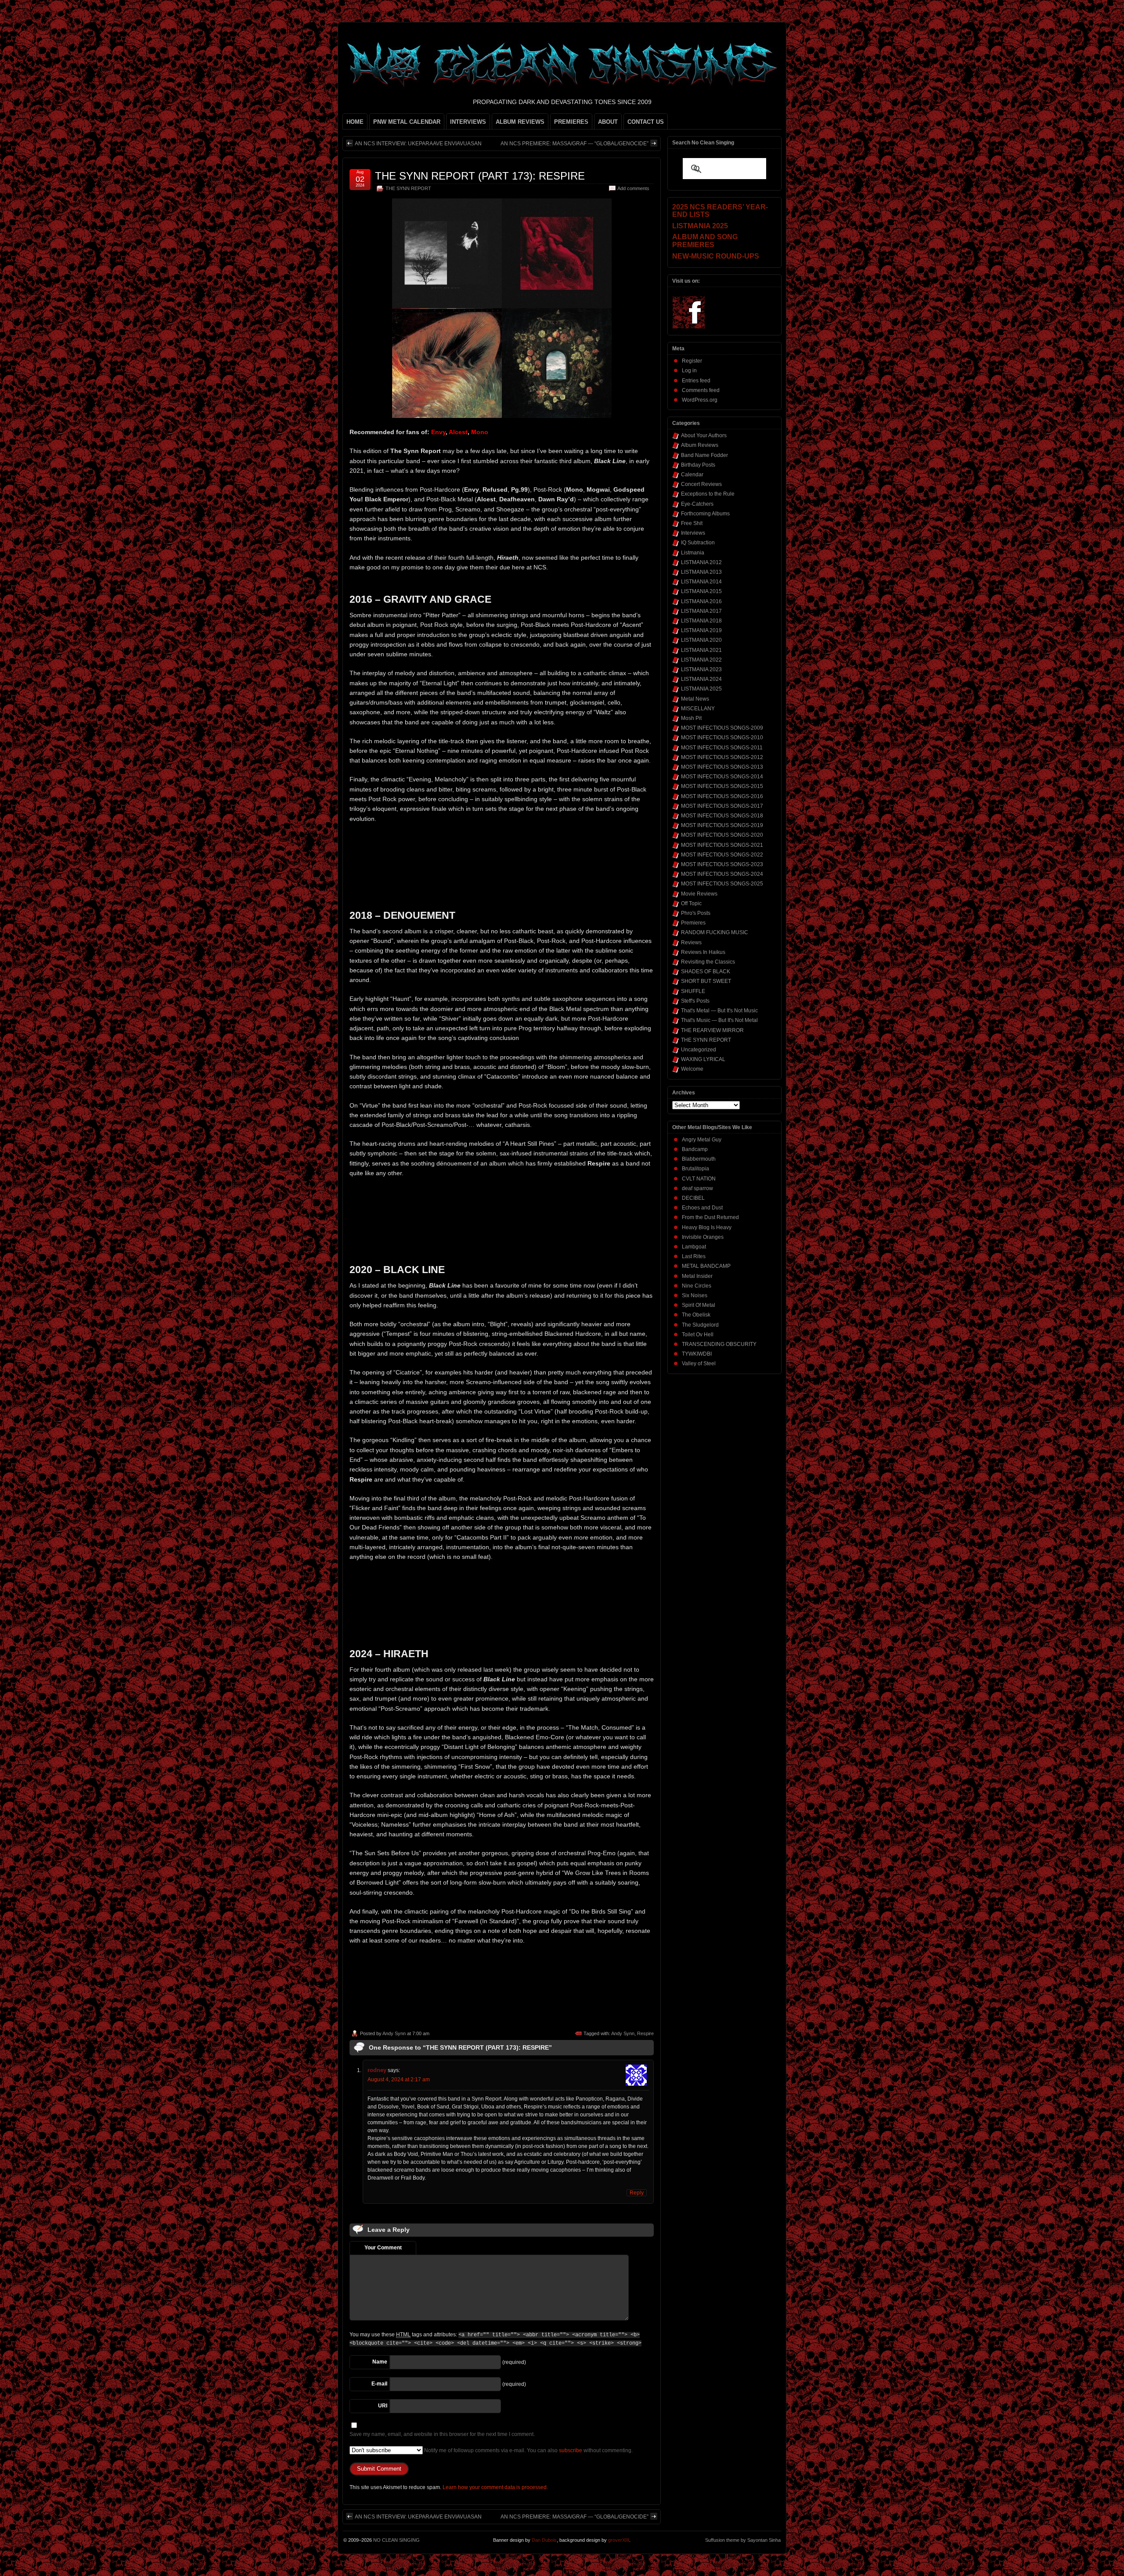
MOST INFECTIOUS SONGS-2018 (722, 816)
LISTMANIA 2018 (701, 621)
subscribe (571, 2450)
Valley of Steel (699, 1364)
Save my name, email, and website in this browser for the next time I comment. (442, 2434)
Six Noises (695, 1295)
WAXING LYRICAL (703, 1059)
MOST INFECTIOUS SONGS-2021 (722, 845)
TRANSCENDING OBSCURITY (719, 1344)
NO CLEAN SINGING (396, 2540)
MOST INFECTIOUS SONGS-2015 (722, 786)
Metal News (695, 699)
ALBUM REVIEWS (520, 122)
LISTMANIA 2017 (701, 611)
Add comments (633, 188)
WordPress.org (700, 400)
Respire (645, 2033)
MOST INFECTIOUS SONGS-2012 (722, 757)
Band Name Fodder (704, 455)
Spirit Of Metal (699, 1305)
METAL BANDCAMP (706, 1266)
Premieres (693, 923)
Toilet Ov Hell (698, 1335)
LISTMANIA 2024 (701, 679)
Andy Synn (394, 2033)
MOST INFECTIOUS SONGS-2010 (722, 738)
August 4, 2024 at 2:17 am (399, 2080)
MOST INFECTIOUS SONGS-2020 (722, 835)
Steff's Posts (695, 1001)
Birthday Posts (698, 465)
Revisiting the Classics (708, 962)
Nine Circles (697, 1286)
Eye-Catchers (697, 504)
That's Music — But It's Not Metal (719, 1020)
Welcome (692, 1069)
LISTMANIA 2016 (701, 601)
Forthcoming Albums (705, 514)
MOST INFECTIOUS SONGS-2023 (722, 864)
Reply (637, 2193)
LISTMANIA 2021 (701, 650)
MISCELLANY (698, 709)
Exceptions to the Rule (708, 494)
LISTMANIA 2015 (701, 591)
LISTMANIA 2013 (701, 572)
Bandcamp (695, 1149)
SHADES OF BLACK (706, 971)
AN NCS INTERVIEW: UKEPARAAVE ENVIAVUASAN (418, 144)
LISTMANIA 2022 (701, 660)
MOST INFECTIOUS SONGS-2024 (722, 874)
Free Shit (692, 523)
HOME (355, 122)
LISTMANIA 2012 (701, 562)
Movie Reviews (699, 894)
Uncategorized (699, 1050)
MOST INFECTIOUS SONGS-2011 (722, 748)
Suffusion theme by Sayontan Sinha (743, 2540)
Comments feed (701, 390)
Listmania (693, 553)
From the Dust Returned (710, 1217)
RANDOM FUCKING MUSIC (715, 932)
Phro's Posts (696, 913)
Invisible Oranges (703, 1237)
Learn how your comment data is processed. (495, 2487)
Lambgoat (694, 1247)
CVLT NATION (699, 1179)
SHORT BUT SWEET (706, 981)
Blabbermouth (699, 1159)
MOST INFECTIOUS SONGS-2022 (722, 855)
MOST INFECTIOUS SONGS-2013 (722, 767)
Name (380, 2362)
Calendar (692, 475)
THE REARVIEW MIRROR (712, 1030)
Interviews (693, 533)
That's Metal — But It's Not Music (719, 1011)
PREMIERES (571, 122)
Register (692, 361)
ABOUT (608, 122)
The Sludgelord (700, 1325)
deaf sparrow (697, 1188)
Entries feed (696, 381)
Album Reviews (700, 445)
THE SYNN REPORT (408, 188)
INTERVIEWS (468, 122)
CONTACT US (646, 122)
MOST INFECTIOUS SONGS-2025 (722, 884)
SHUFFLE (693, 991)
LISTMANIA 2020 (701, 640)
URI (383, 2406)
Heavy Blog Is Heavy (707, 1227)
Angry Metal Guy (702, 1140)
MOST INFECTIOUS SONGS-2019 (722, 825)
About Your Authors (704, 435)
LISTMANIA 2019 (701, 630)
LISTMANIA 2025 (701, 689)
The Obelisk (696, 1315)
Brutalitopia (695, 1169)
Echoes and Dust (702, 1208)
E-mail (379, 2384)
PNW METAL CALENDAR (407, 122)
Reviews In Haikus (703, 952)
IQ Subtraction (698, 543)
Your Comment (383, 2248)
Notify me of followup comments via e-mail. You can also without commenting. (528, 2450)
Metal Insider (697, 1276)
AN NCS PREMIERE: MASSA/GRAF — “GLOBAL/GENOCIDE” (575, 144)
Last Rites (694, 1256)
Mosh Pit (691, 718)
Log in (689, 371)
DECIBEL (693, 1198)
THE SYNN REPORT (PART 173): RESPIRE (480, 176)
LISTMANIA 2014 (701, 582)
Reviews (691, 943)
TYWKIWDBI (697, 1354)
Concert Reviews (701, 484)
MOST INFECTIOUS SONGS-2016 (722, 796)
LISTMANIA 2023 (701, 669)
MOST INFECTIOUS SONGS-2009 (722, 728)
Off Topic (691, 903)
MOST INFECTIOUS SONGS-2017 (722, 806)
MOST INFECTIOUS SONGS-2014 (722, 777)
